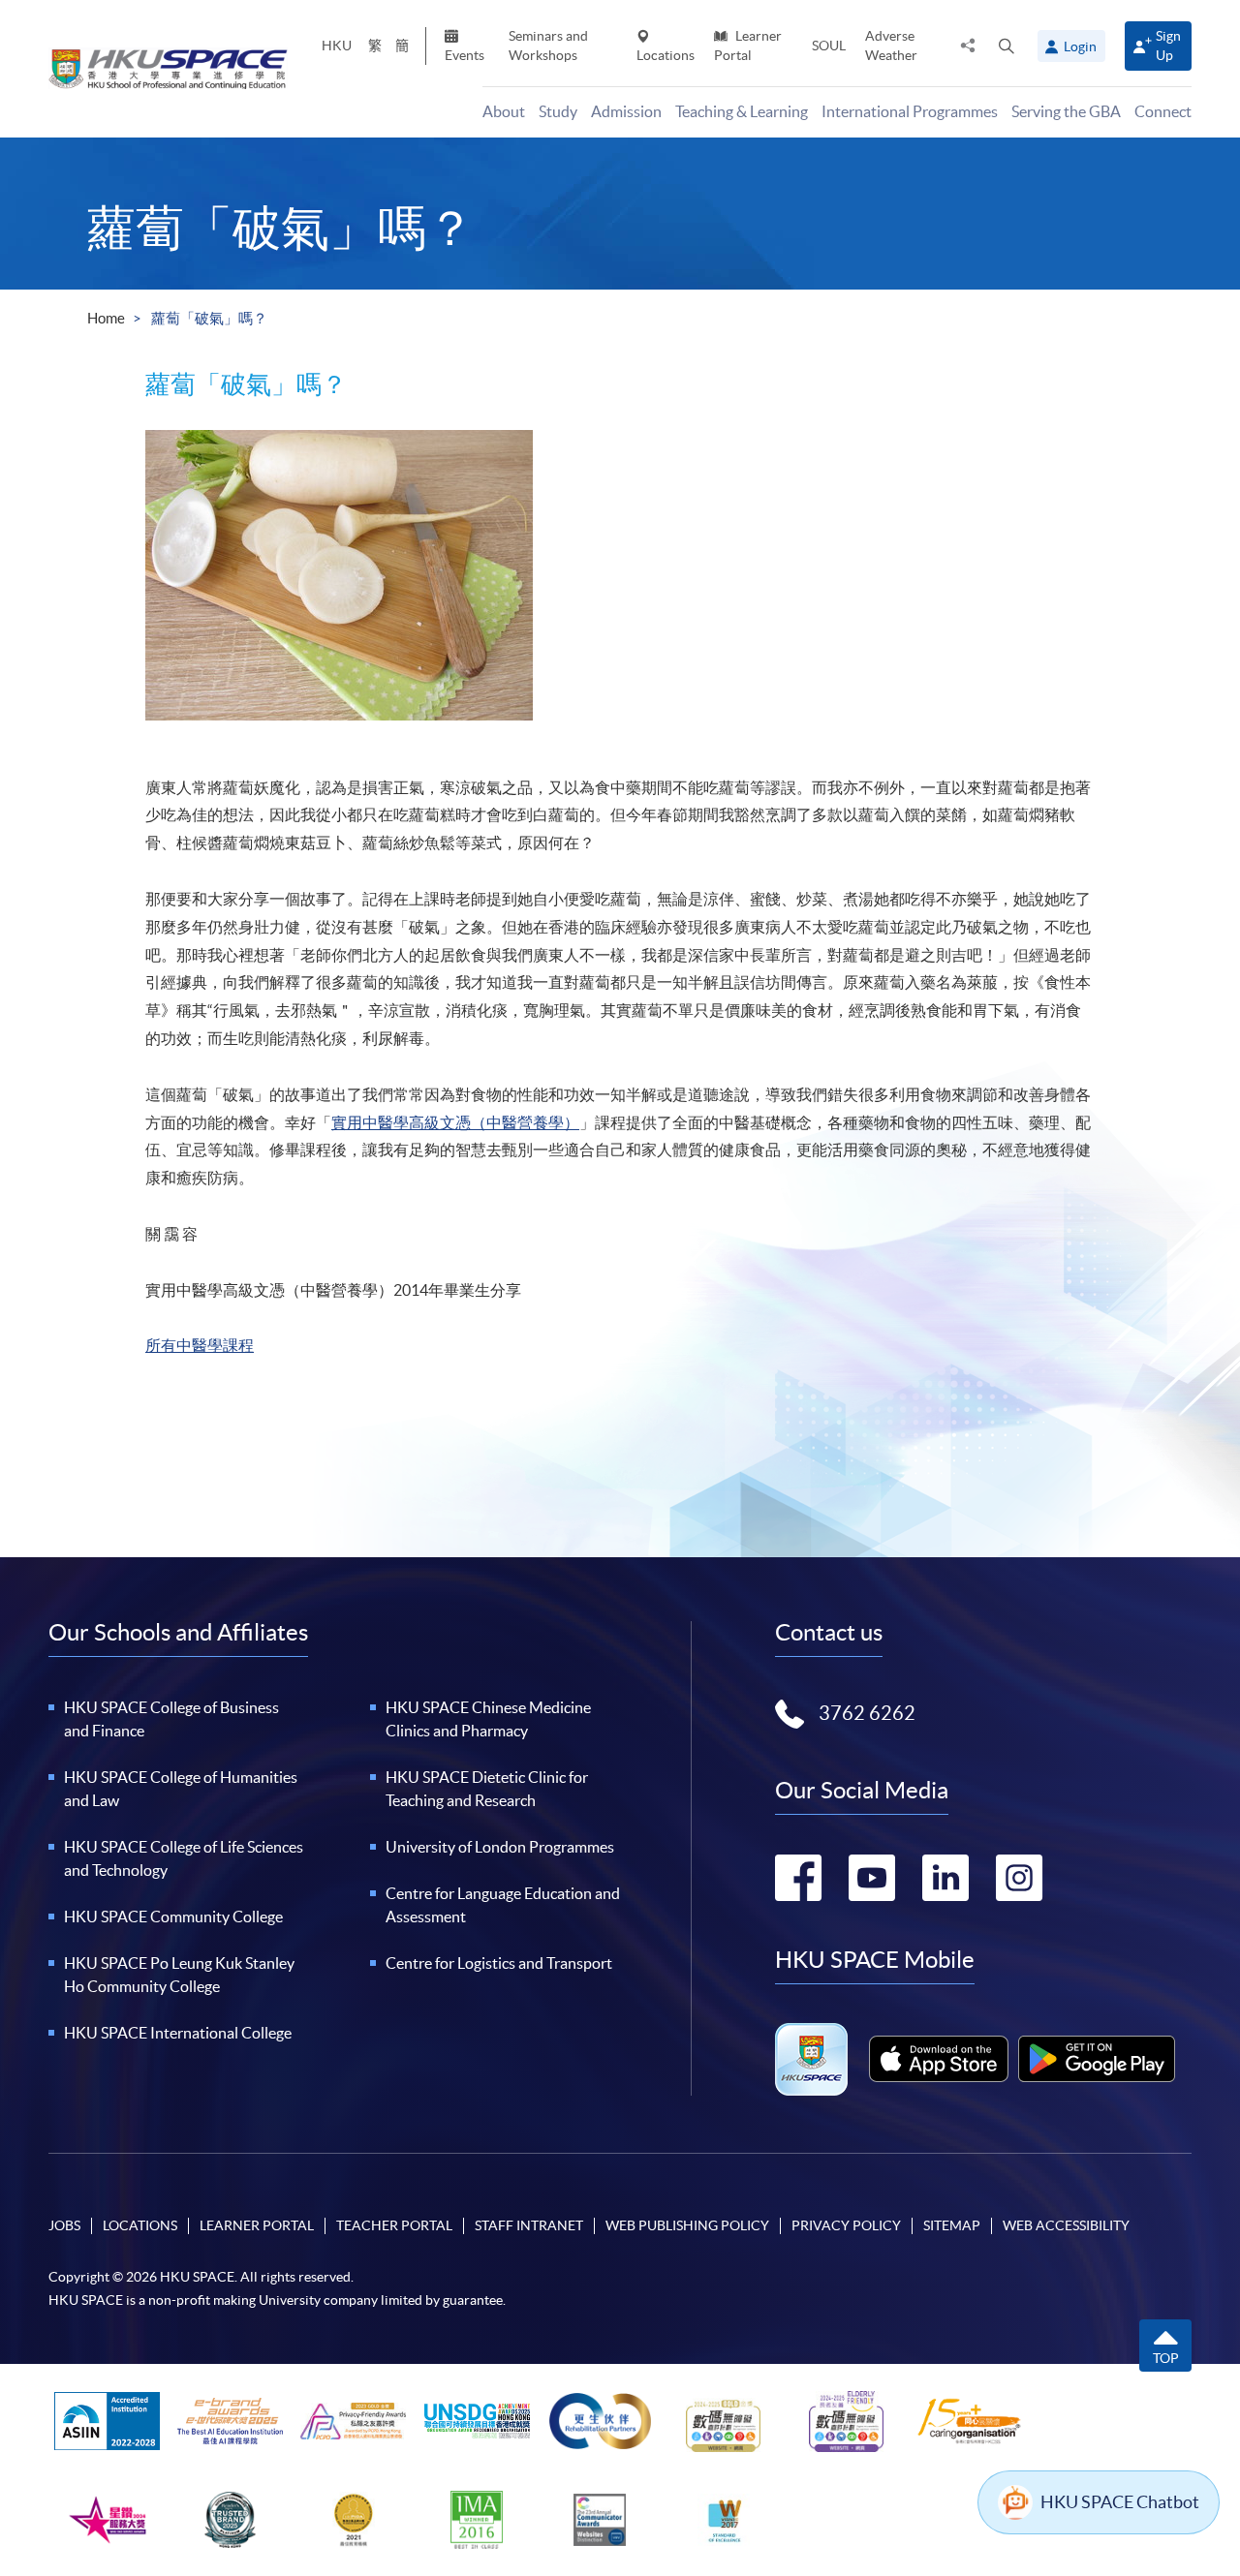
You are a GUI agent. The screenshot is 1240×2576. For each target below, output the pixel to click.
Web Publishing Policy (687, 2225)
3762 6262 (867, 1713)
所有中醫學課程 (200, 1345)
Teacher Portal (394, 2225)
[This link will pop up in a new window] (939, 2059)
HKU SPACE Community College (173, 1917)
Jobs (64, 2225)
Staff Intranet (529, 2225)
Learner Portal (748, 45)
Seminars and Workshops (548, 45)
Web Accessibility (1066, 2225)
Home (106, 318)
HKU (337, 46)
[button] (1007, 46)
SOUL (829, 46)
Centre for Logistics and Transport (499, 1963)
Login (1080, 46)
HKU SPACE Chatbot (1120, 2502)
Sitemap (952, 2225)
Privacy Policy (846, 2225)
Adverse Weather (891, 45)
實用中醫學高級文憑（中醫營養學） (455, 1122)
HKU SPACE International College (178, 2033)
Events (465, 55)
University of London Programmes (500, 1847)
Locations (666, 55)
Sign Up (1168, 45)
